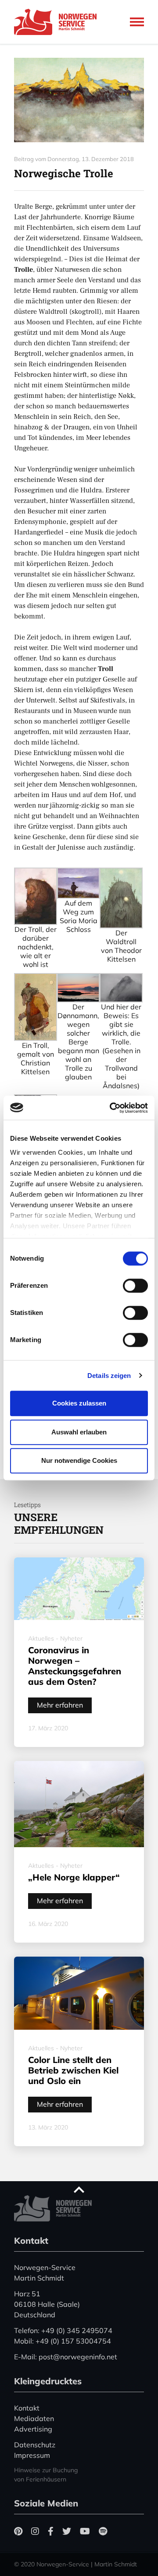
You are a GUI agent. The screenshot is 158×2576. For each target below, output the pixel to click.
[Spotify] (103, 2531)
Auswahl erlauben (79, 1432)
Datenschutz (35, 2445)
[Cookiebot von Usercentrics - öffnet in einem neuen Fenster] (111, 1108)
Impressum (32, 2455)
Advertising (33, 2429)
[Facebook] (51, 2531)
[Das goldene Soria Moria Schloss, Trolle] (79, 100)
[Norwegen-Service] (58, 22)
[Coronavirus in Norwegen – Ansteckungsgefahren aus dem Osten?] (79, 1589)
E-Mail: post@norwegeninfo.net (66, 2357)
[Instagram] (35, 2531)
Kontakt (27, 2408)
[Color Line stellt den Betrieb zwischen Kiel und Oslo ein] (79, 1993)
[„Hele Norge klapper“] (79, 1804)
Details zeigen (109, 1376)
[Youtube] (85, 2531)
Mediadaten (34, 2418)
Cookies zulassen (79, 1403)
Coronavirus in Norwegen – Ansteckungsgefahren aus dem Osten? (75, 1666)
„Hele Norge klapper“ (74, 1877)
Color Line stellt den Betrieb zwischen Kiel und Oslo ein (73, 2070)
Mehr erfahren (60, 1705)
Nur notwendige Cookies (79, 1460)
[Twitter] (67, 2531)
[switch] (135, 1286)
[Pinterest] (18, 2531)
